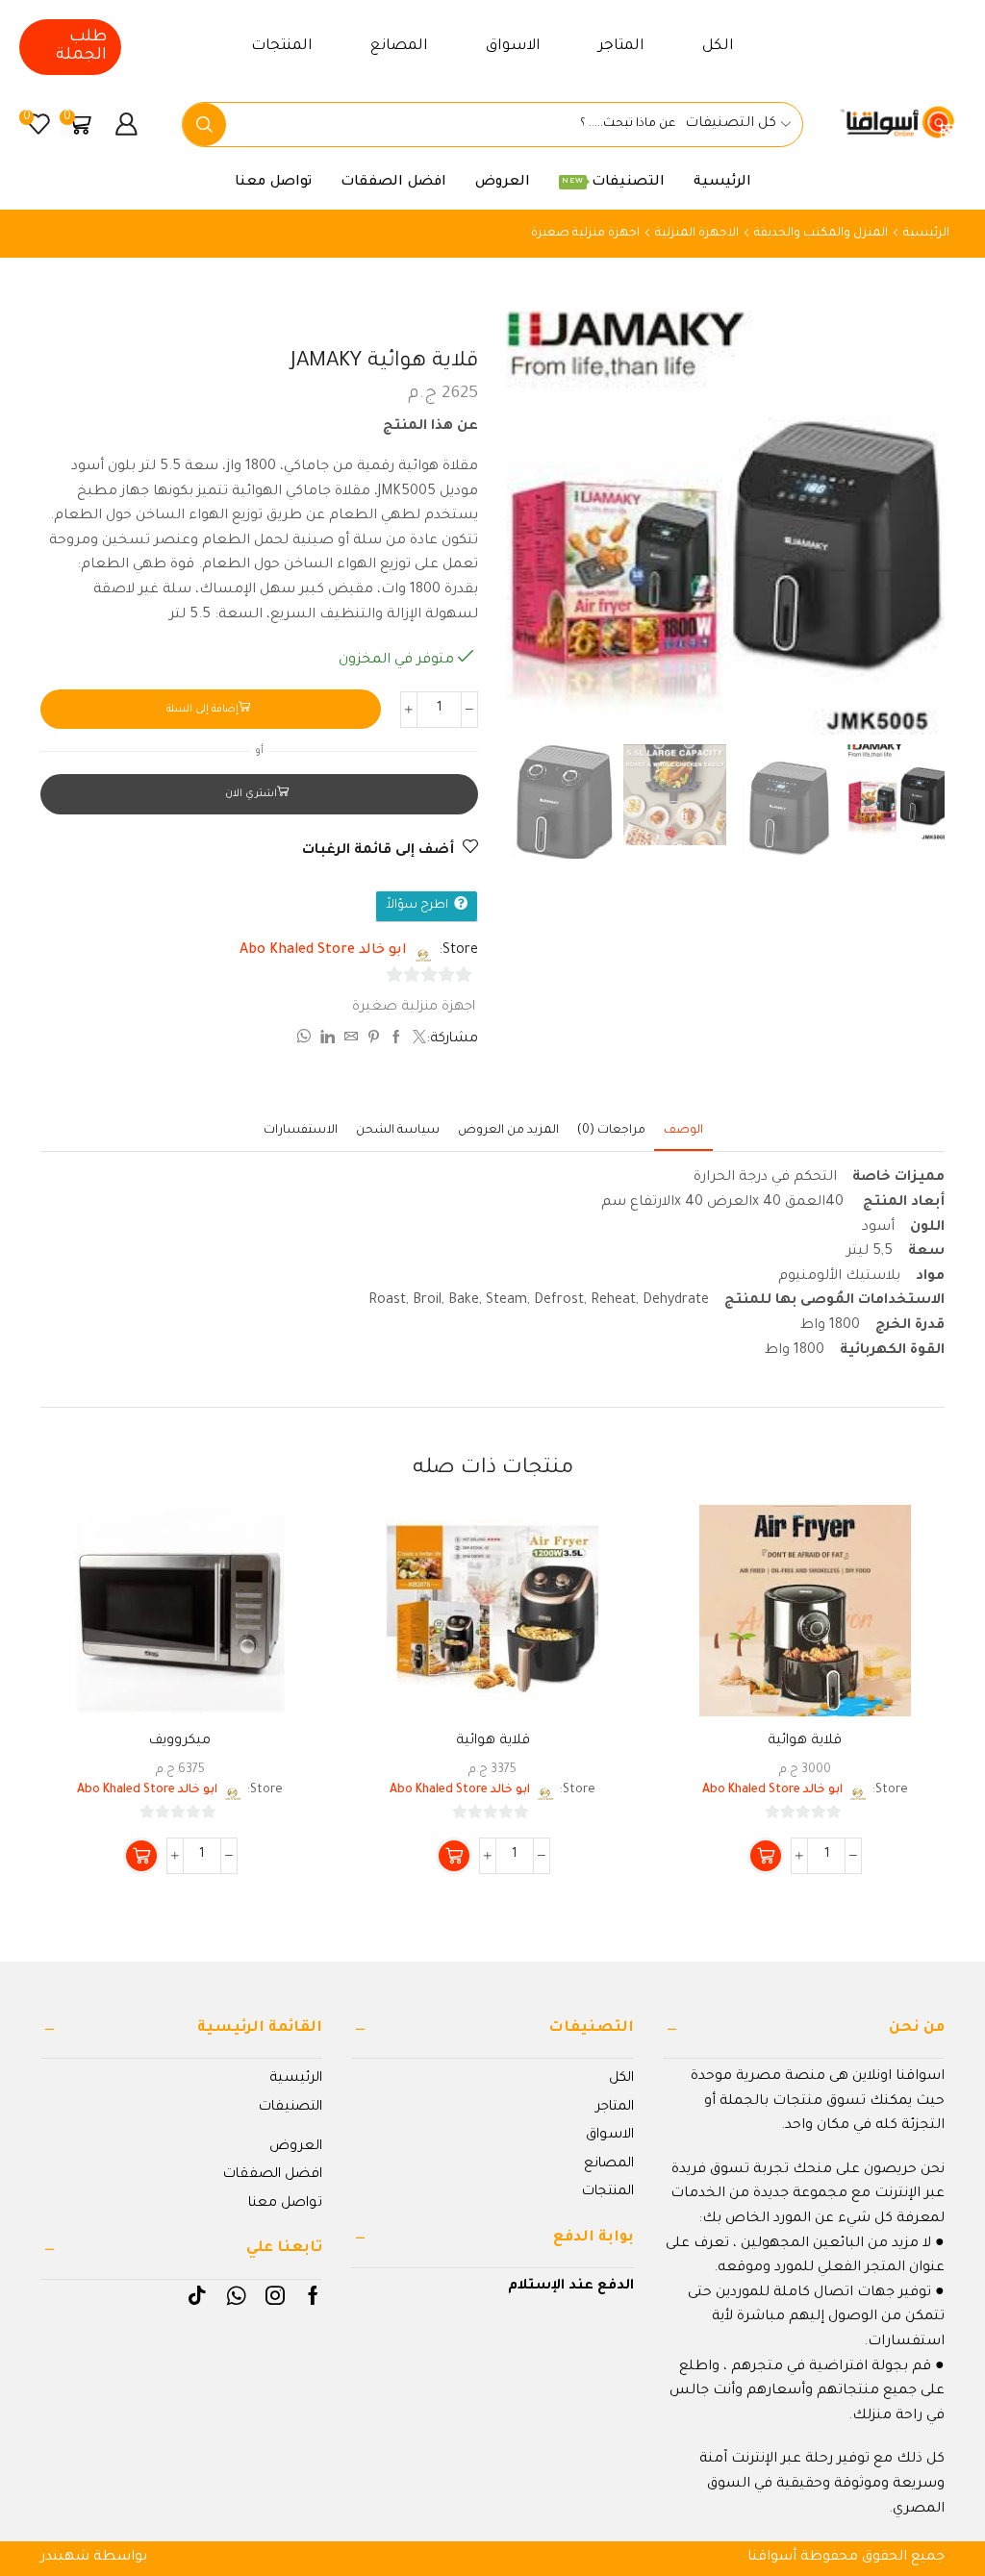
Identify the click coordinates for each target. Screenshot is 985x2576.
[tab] (683, 1131)
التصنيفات (613, 183)
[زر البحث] (204, 125)
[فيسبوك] (396, 1040)
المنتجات (282, 47)
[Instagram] (275, 2295)
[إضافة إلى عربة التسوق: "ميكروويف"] (141, 1856)
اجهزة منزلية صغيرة (585, 234)
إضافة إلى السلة (202, 710)
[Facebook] (313, 2295)
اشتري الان (251, 794)
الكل (718, 47)
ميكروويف (180, 1741)
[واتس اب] (306, 1040)
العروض (503, 183)
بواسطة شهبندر (94, 2558)
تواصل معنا (273, 183)
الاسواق (513, 47)
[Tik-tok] (197, 2295)
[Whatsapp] (236, 2295)
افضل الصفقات (393, 183)
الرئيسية (722, 183)
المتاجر (621, 47)
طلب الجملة (81, 47)
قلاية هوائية (805, 1741)
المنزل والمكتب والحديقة (821, 234)
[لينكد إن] (328, 1040)
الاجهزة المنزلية (697, 234)
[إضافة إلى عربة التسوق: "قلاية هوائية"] (766, 1856)
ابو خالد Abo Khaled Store (323, 951)
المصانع (399, 47)
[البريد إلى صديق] (351, 1040)
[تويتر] (417, 1040)
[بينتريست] (374, 1040)
